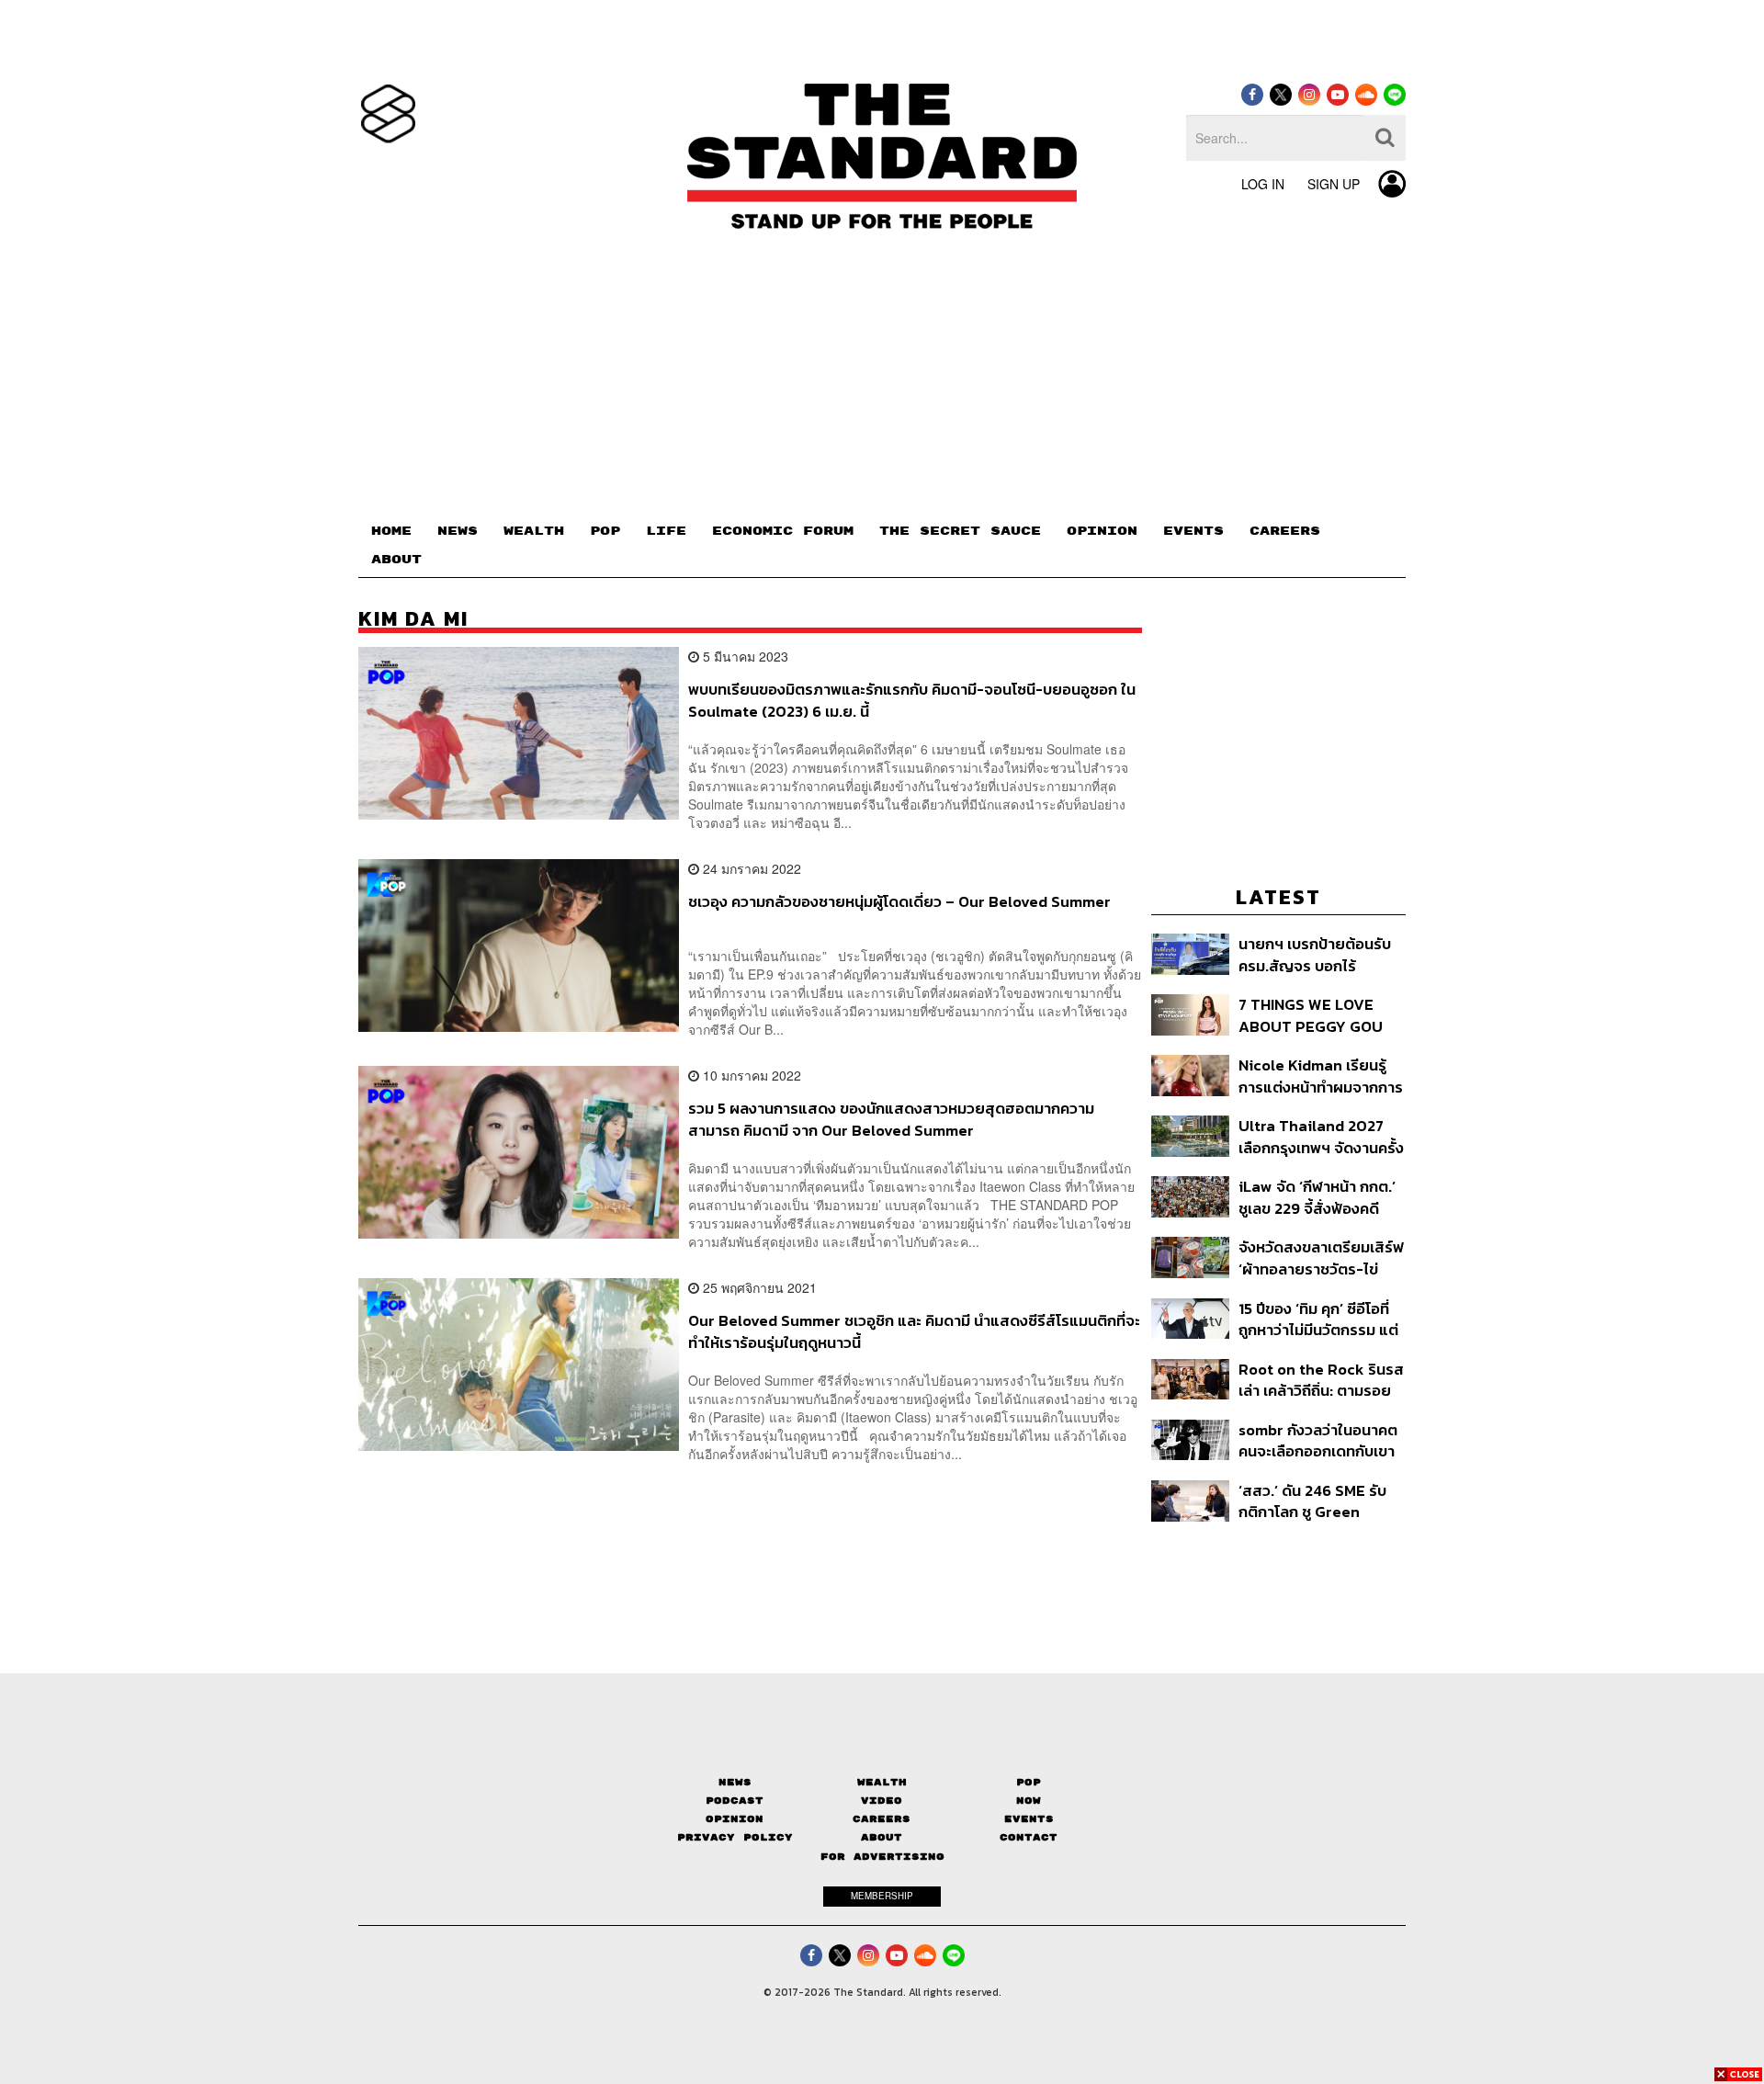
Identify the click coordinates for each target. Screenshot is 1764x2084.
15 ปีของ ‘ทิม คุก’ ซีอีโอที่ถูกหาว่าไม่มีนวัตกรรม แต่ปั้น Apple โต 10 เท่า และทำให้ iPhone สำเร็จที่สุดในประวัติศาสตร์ (1318, 1319)
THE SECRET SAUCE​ (960, 531)
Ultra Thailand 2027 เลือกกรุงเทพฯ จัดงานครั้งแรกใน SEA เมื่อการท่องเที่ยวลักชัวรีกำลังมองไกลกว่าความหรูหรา (1321, 1136)
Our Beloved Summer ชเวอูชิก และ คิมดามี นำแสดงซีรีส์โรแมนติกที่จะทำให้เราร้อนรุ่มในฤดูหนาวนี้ (914, 1331)
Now (1029, 1801)
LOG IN (1263, 184)
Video (882, 1801)
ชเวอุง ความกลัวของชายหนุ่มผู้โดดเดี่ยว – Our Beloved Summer (899, 902)
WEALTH (534, 531)
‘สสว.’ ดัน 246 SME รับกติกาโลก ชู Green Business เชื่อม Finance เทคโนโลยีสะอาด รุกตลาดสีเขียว (1320, 1501)
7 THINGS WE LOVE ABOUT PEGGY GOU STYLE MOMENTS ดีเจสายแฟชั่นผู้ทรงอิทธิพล (1314, 1015)
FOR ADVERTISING (882, 1857)
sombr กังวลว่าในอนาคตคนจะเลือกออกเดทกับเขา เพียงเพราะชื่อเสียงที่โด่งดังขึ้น (1318, 1440)
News (735, 1782)
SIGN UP (1334, 184)
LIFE (666, 531)
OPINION (1102, 531)
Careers (882, 1819)
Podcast (735, 1801)
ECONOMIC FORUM (783, 531)
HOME (391, 531)
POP (605, 531)
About (882, 1837)
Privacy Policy (735, 1837)
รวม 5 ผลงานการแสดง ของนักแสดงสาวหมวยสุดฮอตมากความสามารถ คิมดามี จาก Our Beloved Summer (891, 1119)
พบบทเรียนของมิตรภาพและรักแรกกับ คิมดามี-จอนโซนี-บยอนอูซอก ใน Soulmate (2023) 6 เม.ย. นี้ (912, 700)
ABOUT (396, 560)
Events (1029, 1819)
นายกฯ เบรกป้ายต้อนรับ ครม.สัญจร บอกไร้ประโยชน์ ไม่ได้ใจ (1315, 954)
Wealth (882, 1782)
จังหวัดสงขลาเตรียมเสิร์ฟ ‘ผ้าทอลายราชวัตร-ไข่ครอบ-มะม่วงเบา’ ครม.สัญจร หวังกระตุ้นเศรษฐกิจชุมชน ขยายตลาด (1321, 1257)
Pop (1029, 1782)
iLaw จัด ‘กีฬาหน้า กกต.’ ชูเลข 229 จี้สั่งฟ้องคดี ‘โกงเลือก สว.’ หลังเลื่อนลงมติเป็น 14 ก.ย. (1317, 1197)
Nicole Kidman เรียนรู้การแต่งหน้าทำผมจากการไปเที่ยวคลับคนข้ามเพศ (1321, 1076)
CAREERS (1285, 531)
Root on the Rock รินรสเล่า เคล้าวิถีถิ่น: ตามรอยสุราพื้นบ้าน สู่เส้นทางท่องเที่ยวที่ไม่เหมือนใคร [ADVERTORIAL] (1321, 1380)
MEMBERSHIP (882, 1896)
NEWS (458, 531)
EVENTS (1193, 531)
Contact (1029, 1837)
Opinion (735, 1819)
